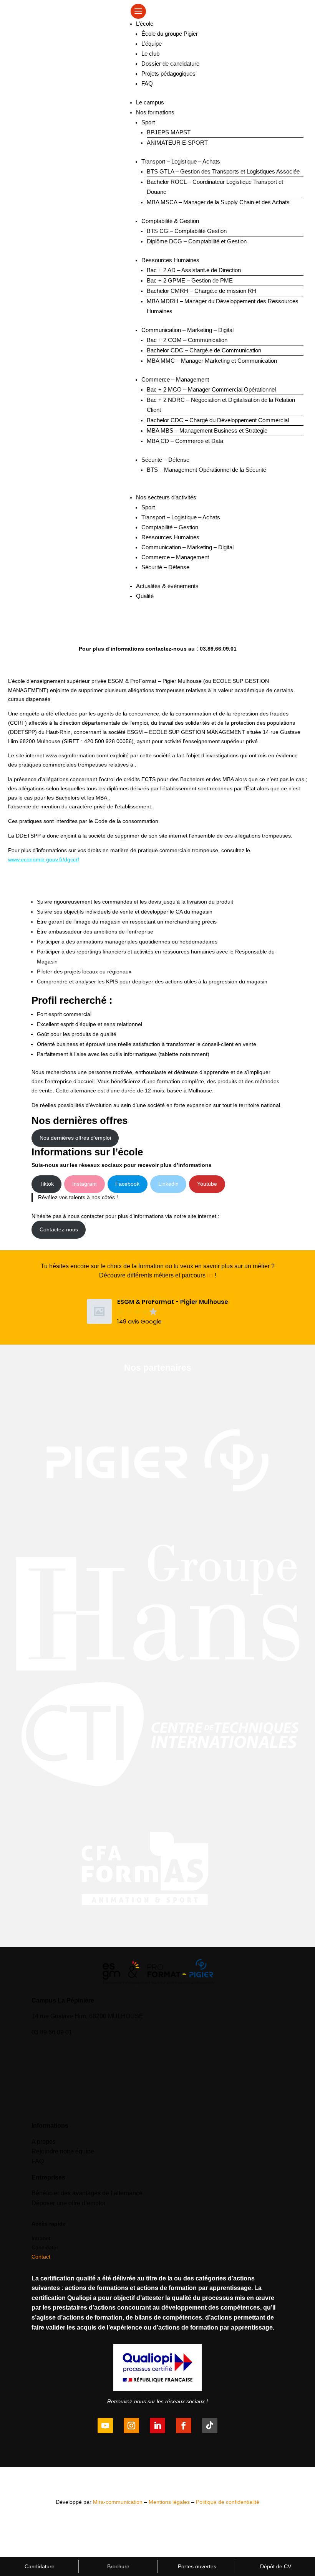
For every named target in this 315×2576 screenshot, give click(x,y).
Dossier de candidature (170, 64)
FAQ (147, 83)
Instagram (85, 1184)
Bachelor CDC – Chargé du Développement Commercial (218, 420)
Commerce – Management (175, 379)
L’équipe (152, 44)
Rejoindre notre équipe (63, 2151)
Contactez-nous (59, 1229)
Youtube (207, 1184)
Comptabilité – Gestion (170, 527)
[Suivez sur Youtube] (105, 2426)
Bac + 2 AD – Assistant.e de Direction (194, 270)
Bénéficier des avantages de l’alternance (87, 2193)
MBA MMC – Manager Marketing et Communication (212, 361)
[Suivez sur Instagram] (131, 2426)
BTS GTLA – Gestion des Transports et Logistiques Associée (223, 171)
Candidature (40, 2566)
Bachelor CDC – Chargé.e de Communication (204, 350)
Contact (41, 2257)
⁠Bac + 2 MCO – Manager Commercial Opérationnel (211, 389)
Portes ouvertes (197, 2566)
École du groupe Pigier (170, 34)
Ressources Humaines (170, 260)
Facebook (127, 1184)
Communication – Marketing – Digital (187, 330)
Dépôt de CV (276, 2566)
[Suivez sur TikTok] (210, 2426)
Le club (150, 54)
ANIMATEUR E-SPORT (177, 143)
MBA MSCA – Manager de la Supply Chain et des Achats (218, 202)
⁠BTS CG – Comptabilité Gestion (187, 231)
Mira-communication (118, 2502)
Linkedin (168, 1184)
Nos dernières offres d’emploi (75, 1138)
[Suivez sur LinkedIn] (157, 2426)
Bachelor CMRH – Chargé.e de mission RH (201, 291)
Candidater (45, 2247)
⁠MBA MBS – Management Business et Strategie (207, 430)
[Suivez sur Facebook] (184, 2426)
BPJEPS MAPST (169, 132)
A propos (44, 2142)
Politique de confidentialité (228, 2502)
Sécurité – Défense (165, 460)
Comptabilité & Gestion (170, 221)
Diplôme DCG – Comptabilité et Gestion (197, 241)
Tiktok (47, 1184)
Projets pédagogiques (168, 74)
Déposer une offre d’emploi (68, 2203)
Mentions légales (169, 2502)
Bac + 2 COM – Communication (187, 340)
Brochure (118, 2566)
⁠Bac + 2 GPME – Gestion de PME (190, 280)
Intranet (41, 2238)
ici (210, 1275)
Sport (148, 122)
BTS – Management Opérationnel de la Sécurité (206, 470)
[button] (157, 1312)
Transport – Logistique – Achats (181, 161)
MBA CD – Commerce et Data (185, 441)
